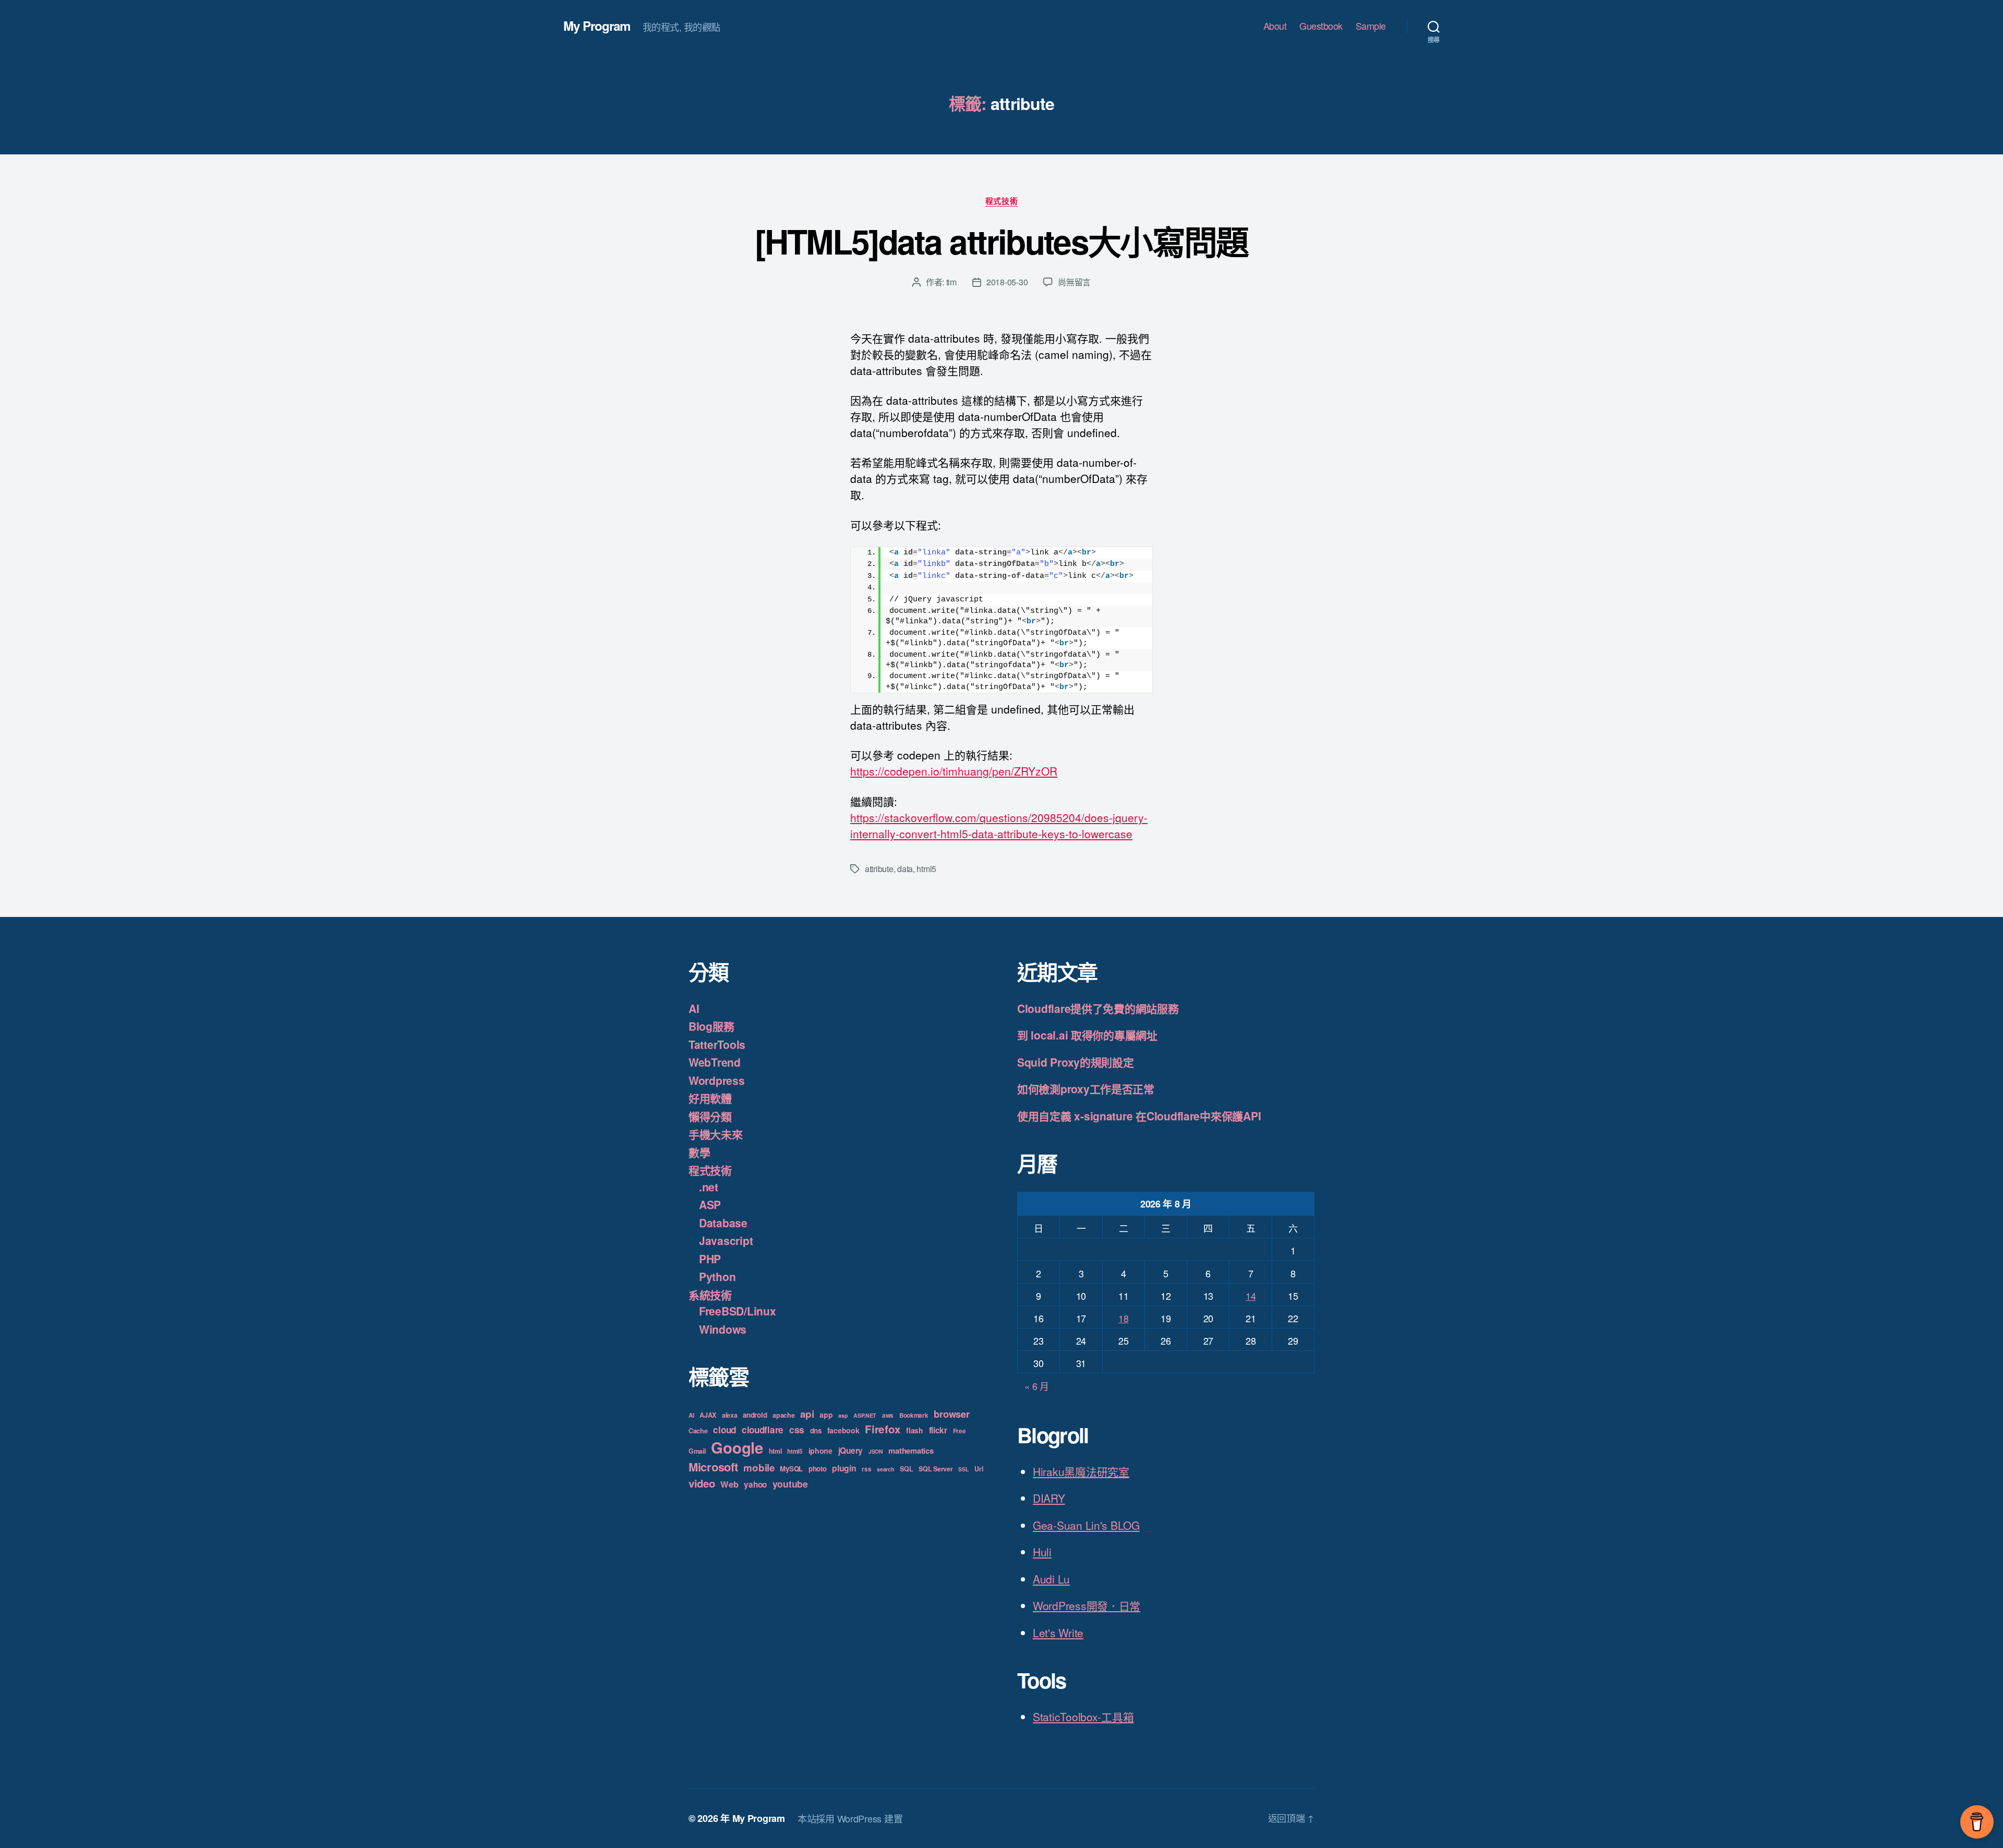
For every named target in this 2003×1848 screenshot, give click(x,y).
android (755, 1415)
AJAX (708, 1415)
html (775, 1451)
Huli (1042, 1552)
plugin (844, 1468)
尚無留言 (1074, 282)
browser (951, 1414)
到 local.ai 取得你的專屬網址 (1087, 1035)
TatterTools (717, 1044)
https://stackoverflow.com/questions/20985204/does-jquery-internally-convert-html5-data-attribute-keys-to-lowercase (999, 825)
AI (694, 1008)
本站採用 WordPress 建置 (850, 1818)
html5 (926, 869)
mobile (759, 1467)
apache (783, 1415)
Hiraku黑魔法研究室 (1081, 1471)
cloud (725, 1430)
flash (915, 1430)
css (797, 1429)
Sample (1371, 26)
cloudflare (763, 1430)
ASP (710, 1204)
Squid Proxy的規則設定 (1076, 1062)
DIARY (1049, 1498)
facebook (843, 1430)
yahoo (755, 1484)
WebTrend (715, 1062)
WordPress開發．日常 (1087, 1605)
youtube (790, 1484)
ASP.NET (865, 1415)
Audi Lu (1051, 1579)
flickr (938, 1430)
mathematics (911, 1451)
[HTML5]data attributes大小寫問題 (1001, 241)
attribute (879, 869)
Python (717, 1276)
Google (737, 1447)
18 (1123, 1318)
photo (818, 1469)
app (826, 1415)
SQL (906, 1469)
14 (1251, 1296)
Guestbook (1321, 26)
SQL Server (936, 1469)
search (885, 1469)
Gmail (697, 1451)
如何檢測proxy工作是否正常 (1086, 1089)
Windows (723, 1329)
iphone (820, 1451)
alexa (730, 1415)
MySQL (791, 1469)
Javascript (726, 1240)
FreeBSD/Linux (738, 1311)
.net (709, 1187)
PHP (710, 1259)
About (1275, 26)
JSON (876, 1451)
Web (729, 1484)
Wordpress (717, 1080)
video (702, 1483)
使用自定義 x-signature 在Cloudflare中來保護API (1139, 1116)
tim (951, 282)
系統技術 (710, 1295)
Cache (698, 1431)
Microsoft (713, 1467)
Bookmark (914, 1415)
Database (723, 1223)
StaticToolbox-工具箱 (1083, 1717)
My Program (597, 26)
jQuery (850, 1451)
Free (960, 1431)
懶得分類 (710, 1116)
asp (843, 1415)
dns (816, 1430)
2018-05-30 (1007, 282)
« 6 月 (1037, 1386)
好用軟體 (710, 1098)
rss (866, 1469)
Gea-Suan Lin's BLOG (1086, 1525)
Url (979, 1469)
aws (888, 1415)
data (905, 869)
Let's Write (1058, 1633)
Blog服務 (711, 1026)
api (807, 1414)
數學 (699, 1152)
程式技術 (1001, 201)
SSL (963, 1469)
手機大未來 (716, 1134)
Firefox (883, 1429)
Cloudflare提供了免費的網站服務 (1098, 1008)
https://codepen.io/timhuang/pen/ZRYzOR (954, 771)
